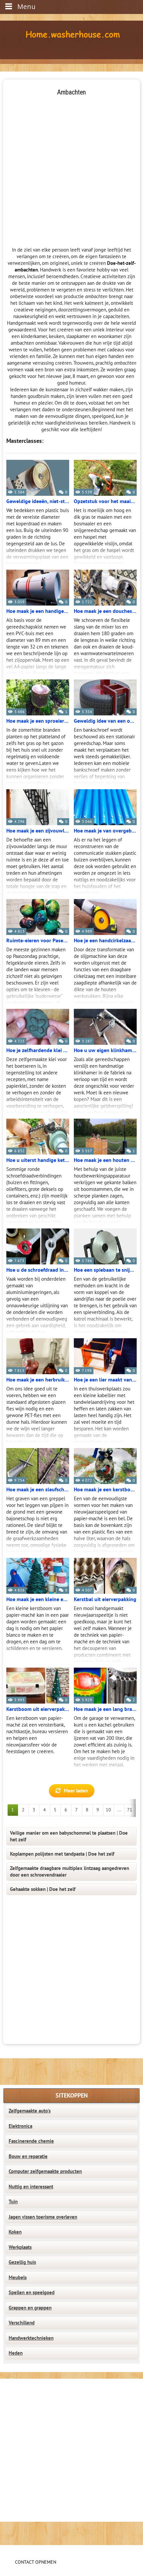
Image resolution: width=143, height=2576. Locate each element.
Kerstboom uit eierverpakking (38, 1709)
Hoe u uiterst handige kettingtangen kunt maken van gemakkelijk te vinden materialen (38, 1160)
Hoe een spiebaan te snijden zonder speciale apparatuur (105, 1270)
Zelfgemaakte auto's (30, 2111)
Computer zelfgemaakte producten (45, 2171)
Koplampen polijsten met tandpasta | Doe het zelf (62, 1854)
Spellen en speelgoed (32, 2293)
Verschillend (22, 2323)
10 (108, 1810)
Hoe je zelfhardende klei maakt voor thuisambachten (38, 1050)
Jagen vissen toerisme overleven (43, 2217)
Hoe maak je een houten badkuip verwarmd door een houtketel (105, 1160)
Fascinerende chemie (31, 2141)
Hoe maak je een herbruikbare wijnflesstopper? (38, 1380)
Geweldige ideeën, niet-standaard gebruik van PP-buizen (38, 501)
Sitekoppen (72, 2096)
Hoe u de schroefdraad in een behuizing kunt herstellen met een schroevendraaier (38, 1270)
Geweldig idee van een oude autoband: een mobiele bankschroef (105, 721)
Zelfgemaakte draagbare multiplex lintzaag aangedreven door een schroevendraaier (70, 1872)
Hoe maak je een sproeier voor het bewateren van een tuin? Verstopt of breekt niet (38, 721)
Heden (16, 2353)
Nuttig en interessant (31, 2187)
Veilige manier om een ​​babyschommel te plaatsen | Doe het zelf (69, 1836)
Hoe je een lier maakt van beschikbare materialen (105, 1380)
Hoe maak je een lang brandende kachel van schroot (105, 1709)
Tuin (13, 2202)
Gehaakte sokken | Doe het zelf (43, 1889)
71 (130, 1810)
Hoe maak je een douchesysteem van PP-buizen (105, 611)
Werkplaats (20, 2247)
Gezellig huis (22, 2262)
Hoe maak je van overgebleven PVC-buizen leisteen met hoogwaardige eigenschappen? (105, 831)
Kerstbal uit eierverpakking (105, 1599)
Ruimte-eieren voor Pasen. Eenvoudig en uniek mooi (38, 941)
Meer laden (76, 1791)
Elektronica (20, 2126)
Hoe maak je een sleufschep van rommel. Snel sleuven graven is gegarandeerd (38, 1490)
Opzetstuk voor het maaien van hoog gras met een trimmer (105, 501)
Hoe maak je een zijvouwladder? (38, 831)
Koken (15, 2232)
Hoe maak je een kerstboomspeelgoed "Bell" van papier (105, 1490)
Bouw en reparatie (28, 2156)
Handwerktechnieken (31, 2338)
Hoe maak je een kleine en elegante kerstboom (38, 1599)
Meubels (18, 2278)
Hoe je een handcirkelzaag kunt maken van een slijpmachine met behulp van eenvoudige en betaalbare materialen (105, 941)
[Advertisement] (71, 168)
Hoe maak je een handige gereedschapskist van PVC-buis (38, 611)
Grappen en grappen (30, 2308)
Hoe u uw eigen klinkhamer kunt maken (105, 1050)
